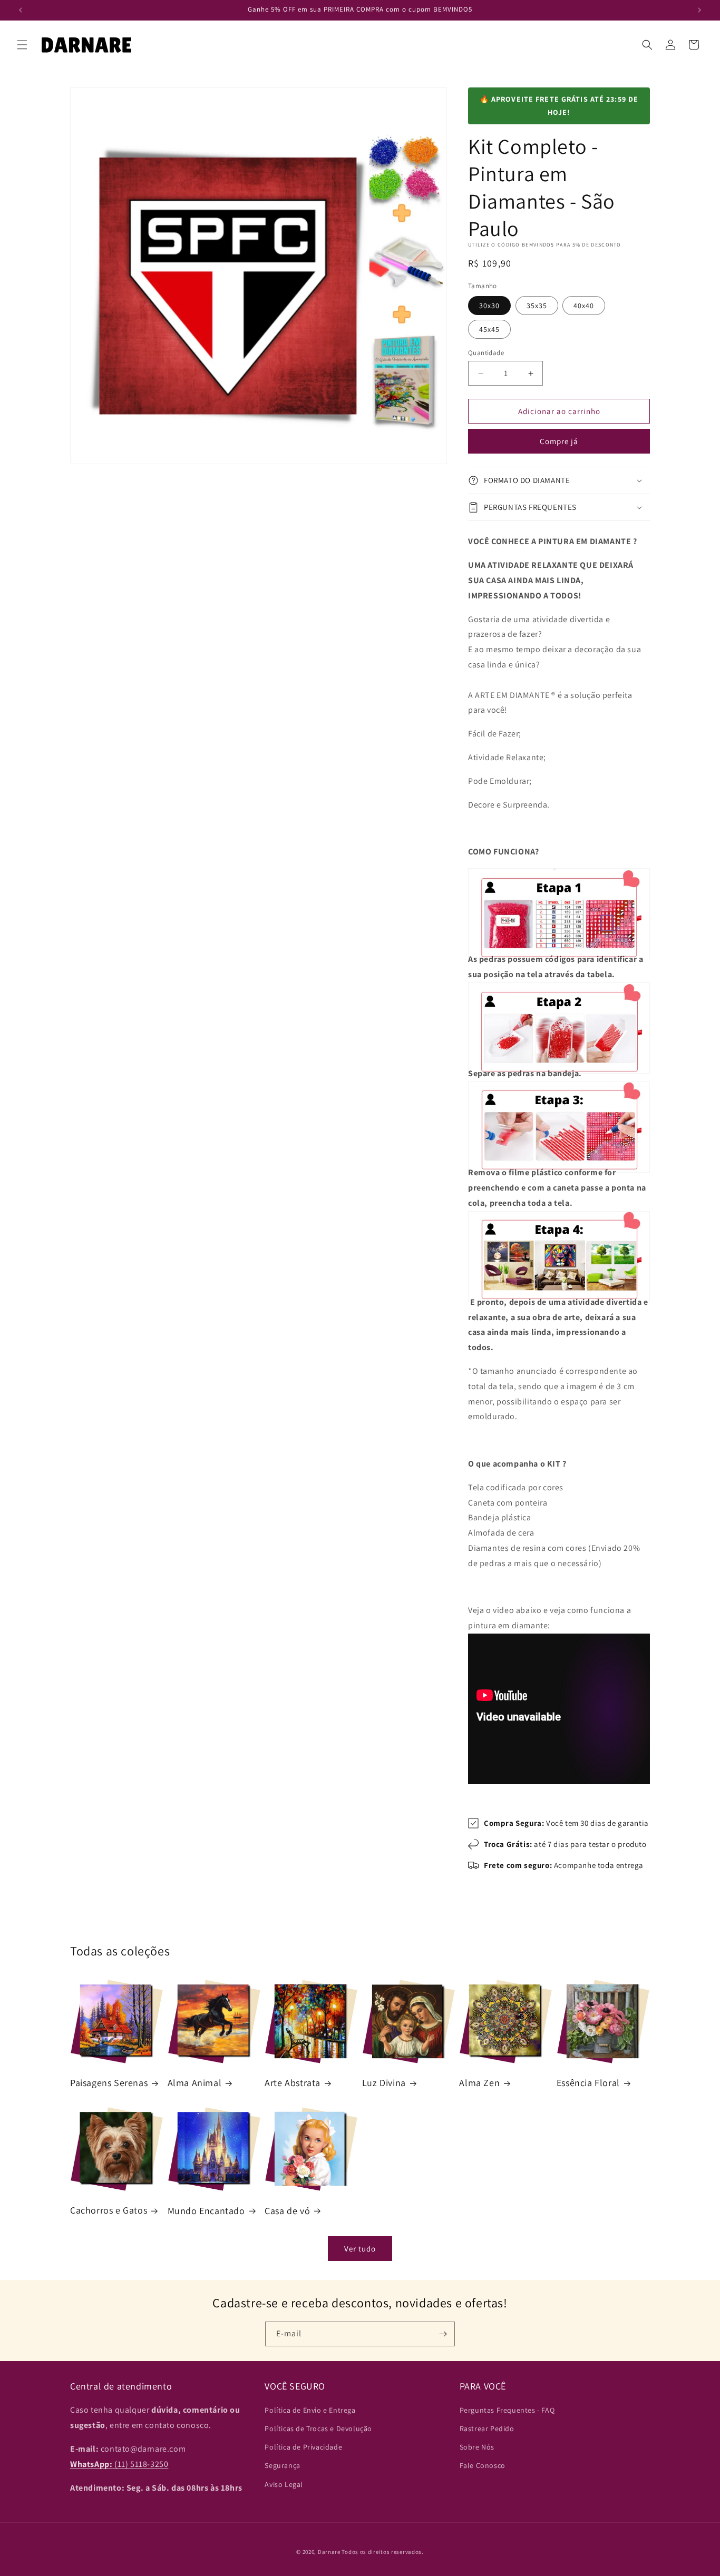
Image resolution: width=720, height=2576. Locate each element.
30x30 (489, 306)
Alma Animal (195, 2083)
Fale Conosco (483, 2466)
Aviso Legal (284, 2484)
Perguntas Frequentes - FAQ (507, 2411)
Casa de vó (287, 2210)
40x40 (584, 306)
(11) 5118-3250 (119, 2464)
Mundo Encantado (206, 2210)
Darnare (329, 2552)
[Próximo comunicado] (699, 10)
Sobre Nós (477, 2447)
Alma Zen (479, 2083)
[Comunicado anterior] (21, 10)
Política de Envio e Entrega (310, 2411)
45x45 (489, 329)
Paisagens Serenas (109, 2083)
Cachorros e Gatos (109, 2210)
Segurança (282, 2466)
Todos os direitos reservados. (382, 2552)
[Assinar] (443, 2334)
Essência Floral (588, 2083)
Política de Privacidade (303, 2447)
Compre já (559, 441)
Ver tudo (360, 2248)
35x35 (537, 306)
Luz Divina (384, 2083)
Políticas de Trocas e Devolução (318, 2429)
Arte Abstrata (293, 2083)
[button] (22, 45)
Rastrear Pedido (487, 2429)
